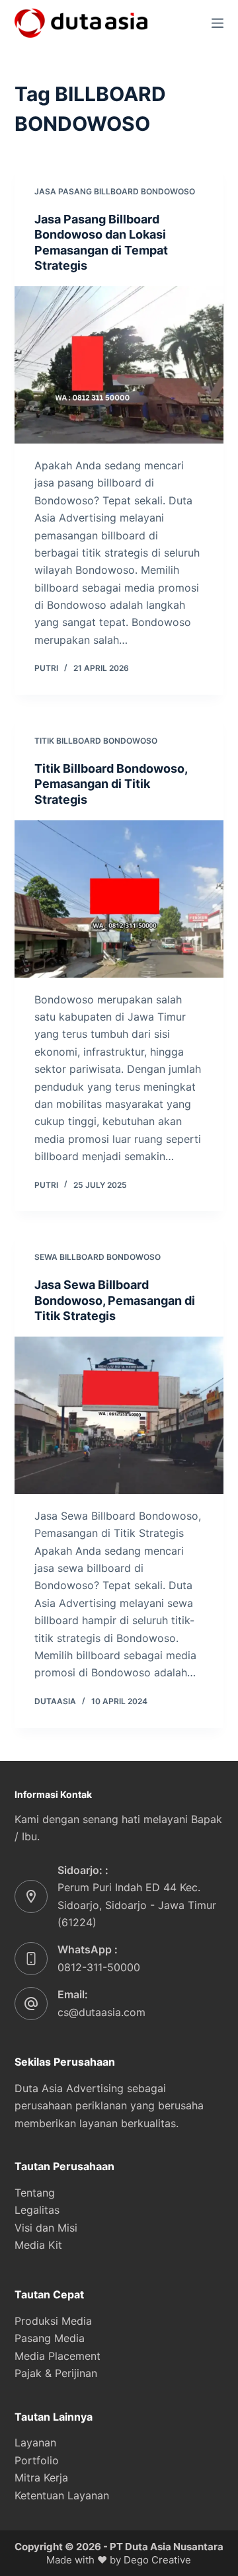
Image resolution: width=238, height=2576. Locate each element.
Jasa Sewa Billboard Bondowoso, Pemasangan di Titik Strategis (115, 1300)
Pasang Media (50, 2338)
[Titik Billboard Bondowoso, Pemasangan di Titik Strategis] (119, 899)
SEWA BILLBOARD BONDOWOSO (98, 1257)
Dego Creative (157, 2560)
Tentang (35, 2193)
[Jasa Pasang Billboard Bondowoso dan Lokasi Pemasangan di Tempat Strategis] (119, 365)
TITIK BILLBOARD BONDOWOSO (96, 741)
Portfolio (37, 2460)
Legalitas (37, 2210)
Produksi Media (53, 2321)
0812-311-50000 (99, 1967)
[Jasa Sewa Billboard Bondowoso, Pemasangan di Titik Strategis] (119, 1415)
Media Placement (58, 2356)
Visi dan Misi (46, 2228)
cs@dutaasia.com (101, 2012)
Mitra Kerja (41, 2478)
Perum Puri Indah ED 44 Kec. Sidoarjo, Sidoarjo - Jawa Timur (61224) (137, 1905)
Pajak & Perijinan (56, 2373)
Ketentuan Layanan (62, 2495)
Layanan (35, 2442)
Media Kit (38, 2245)
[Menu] (218, 23)
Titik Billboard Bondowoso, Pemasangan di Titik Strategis (111, 784)
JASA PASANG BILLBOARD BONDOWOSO (115, 191)
